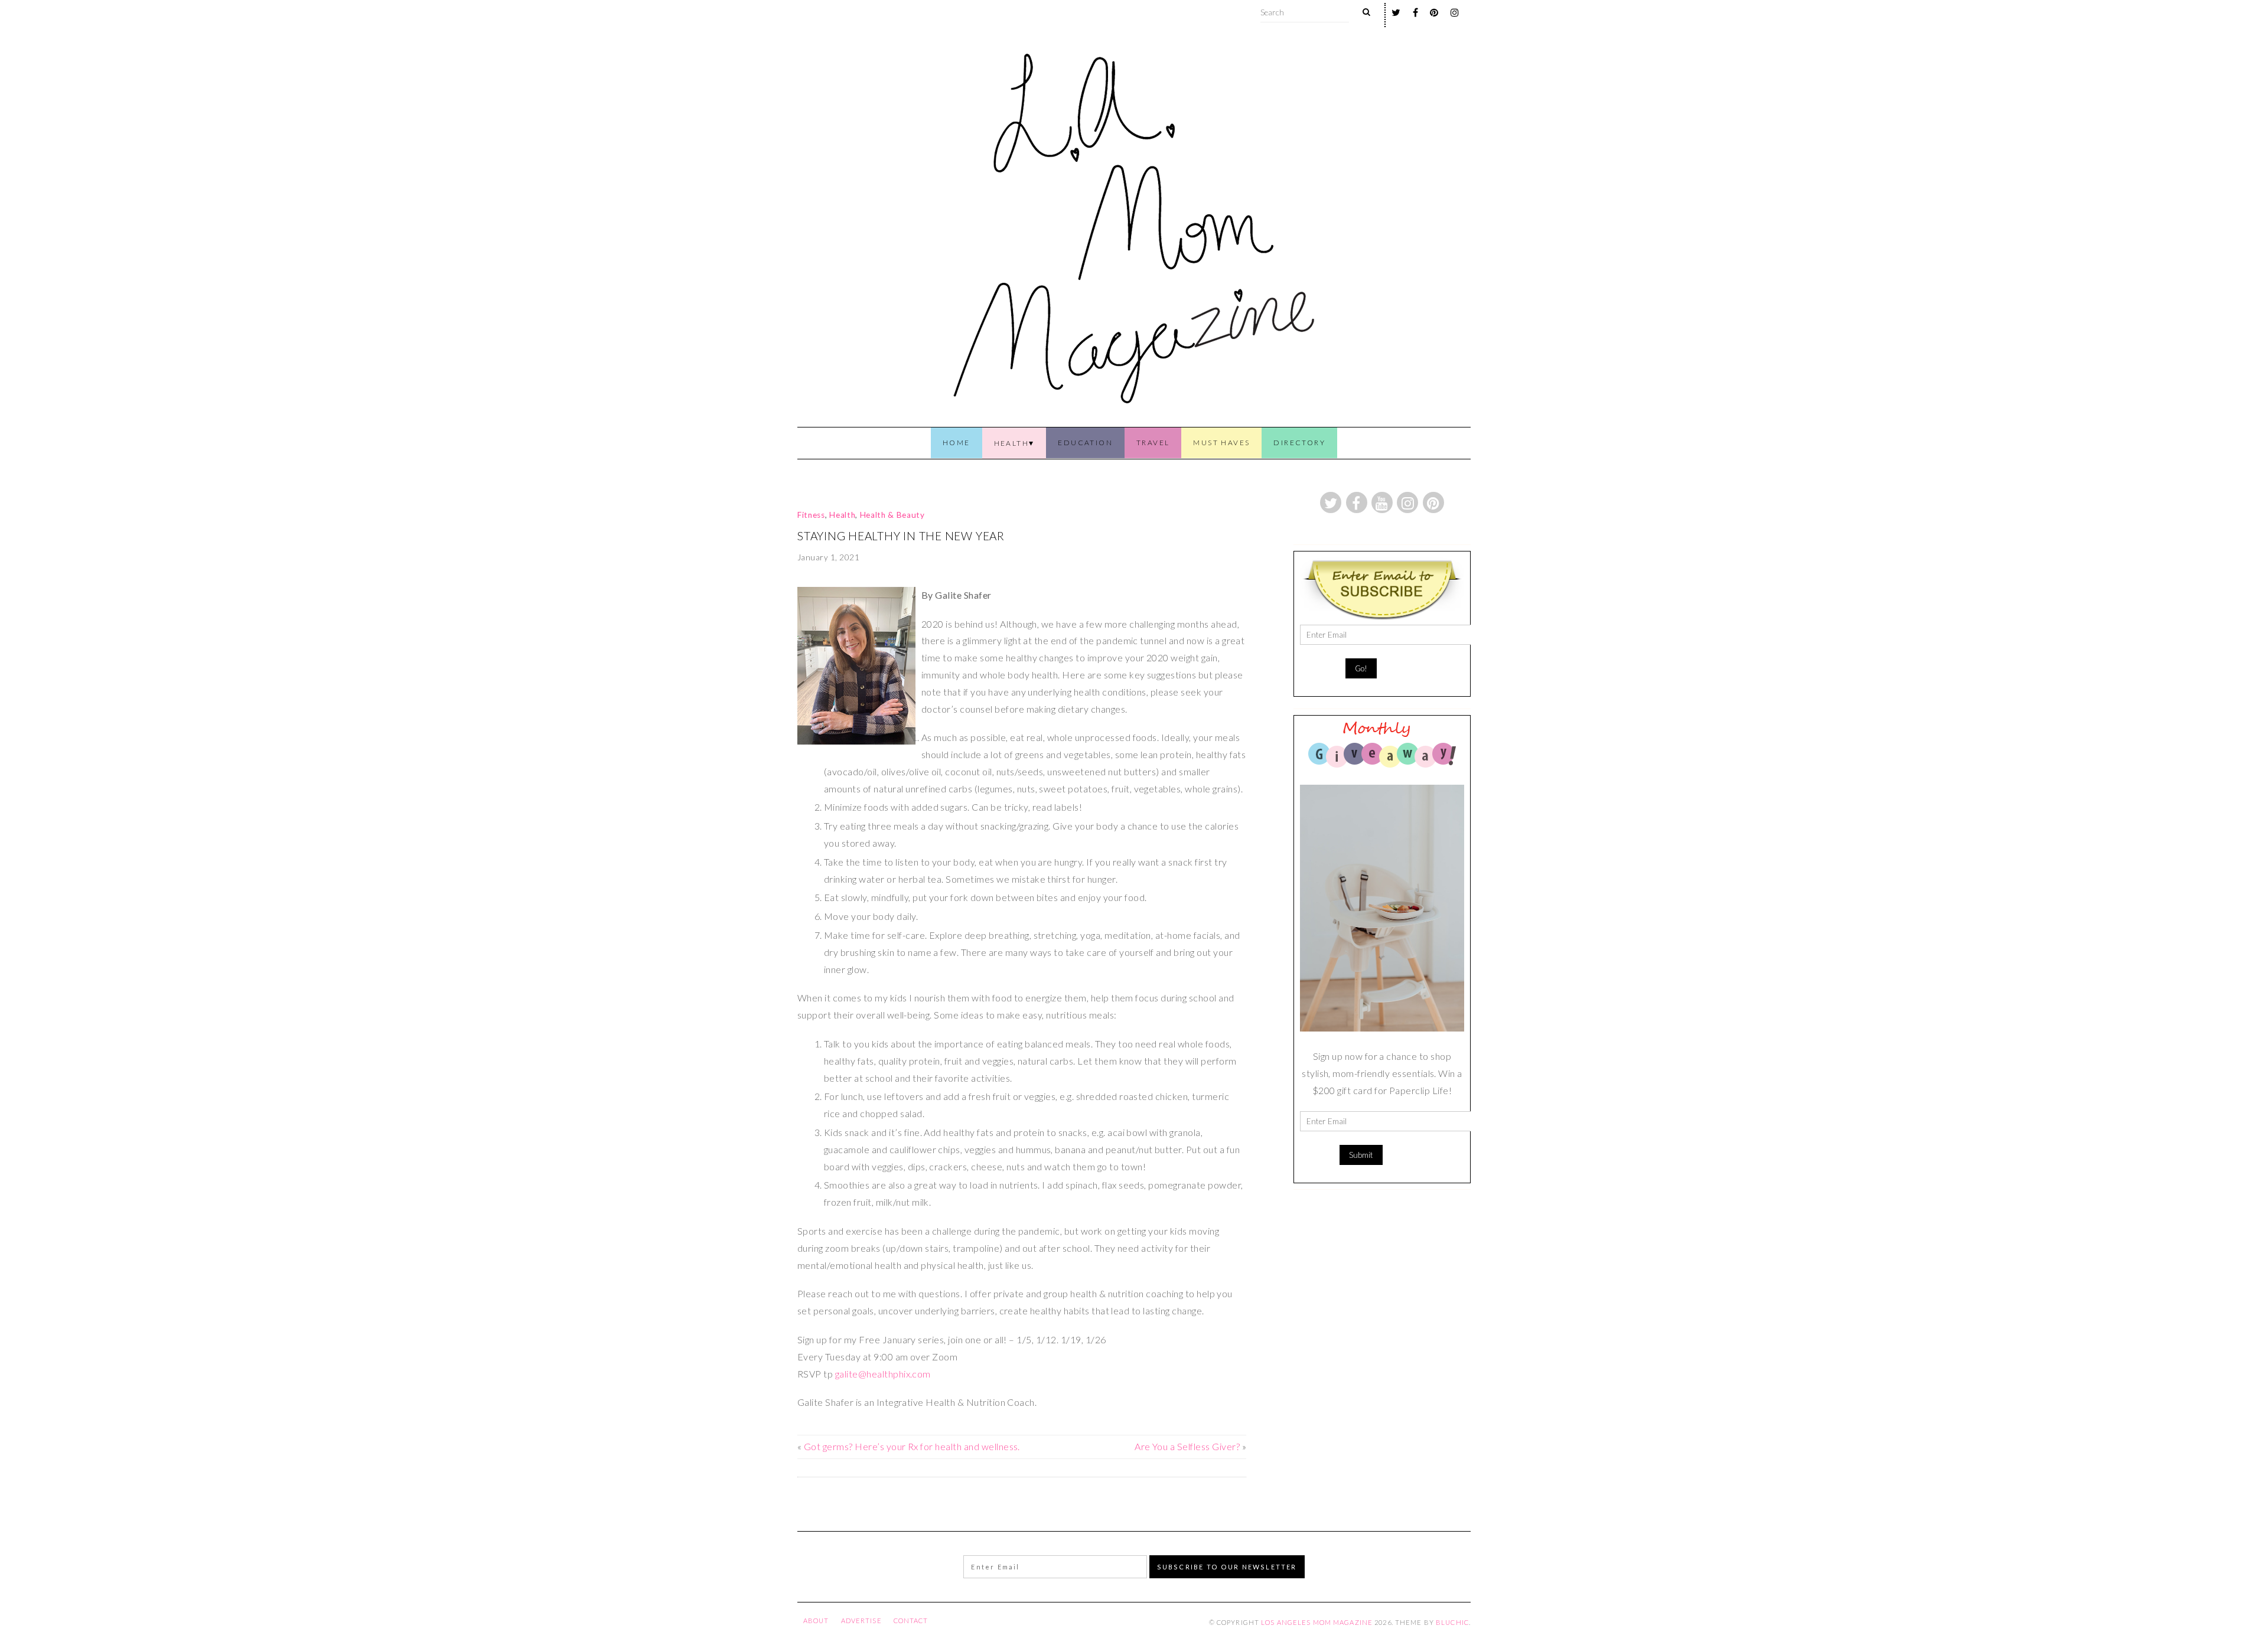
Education (1085, 443)
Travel (1153, 443)
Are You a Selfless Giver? (1187, 1446)
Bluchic (1452, 1622)
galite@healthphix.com (883, 1374)
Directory (1299, 443)
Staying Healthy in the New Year (901, 536)
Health (1011, 443)
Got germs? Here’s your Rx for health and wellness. (912, 1446)
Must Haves (1221, 443)
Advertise (861, 1620)
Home (957, 443)
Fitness (811, 515)
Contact (911, 1620)
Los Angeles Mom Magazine (1317, 1622)
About (816, 1620)
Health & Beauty (892, 515)
